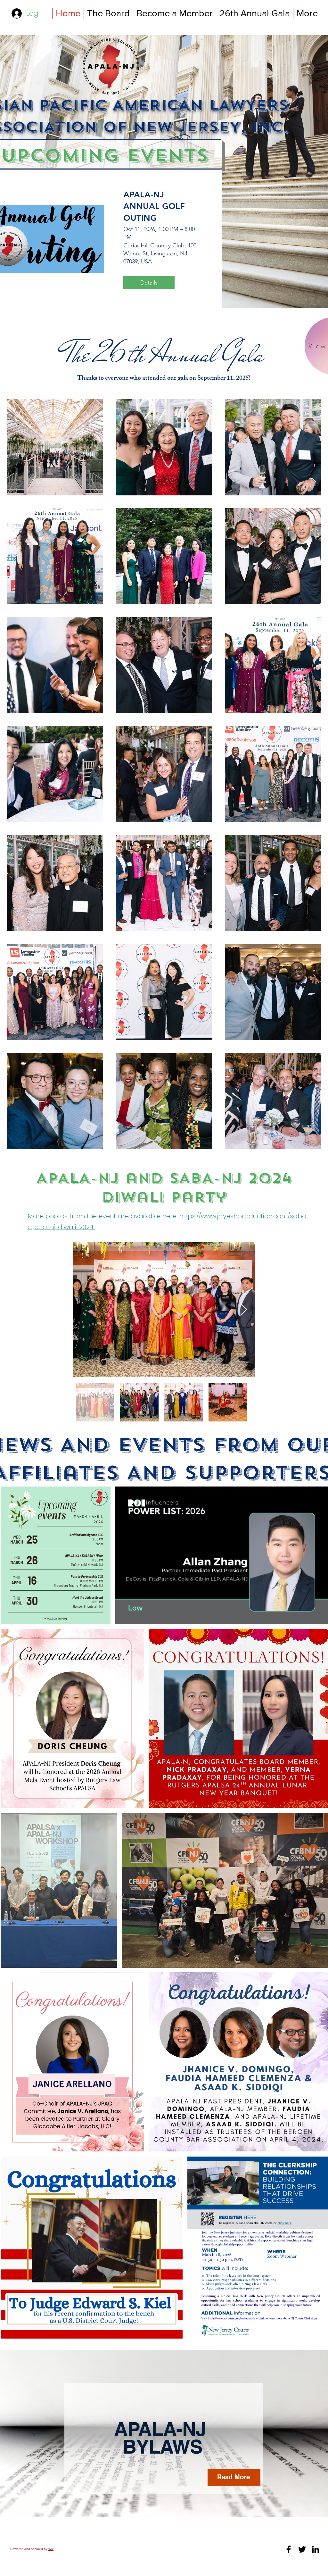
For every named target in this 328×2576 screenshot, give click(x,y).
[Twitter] (302, 2549)
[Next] (286, 2434)
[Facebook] (289, 2549)
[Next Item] (244, 1310)
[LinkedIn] (316, 2549)
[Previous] (42, 2434)
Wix (51, 2549)
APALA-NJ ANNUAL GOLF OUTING (154, 206)
